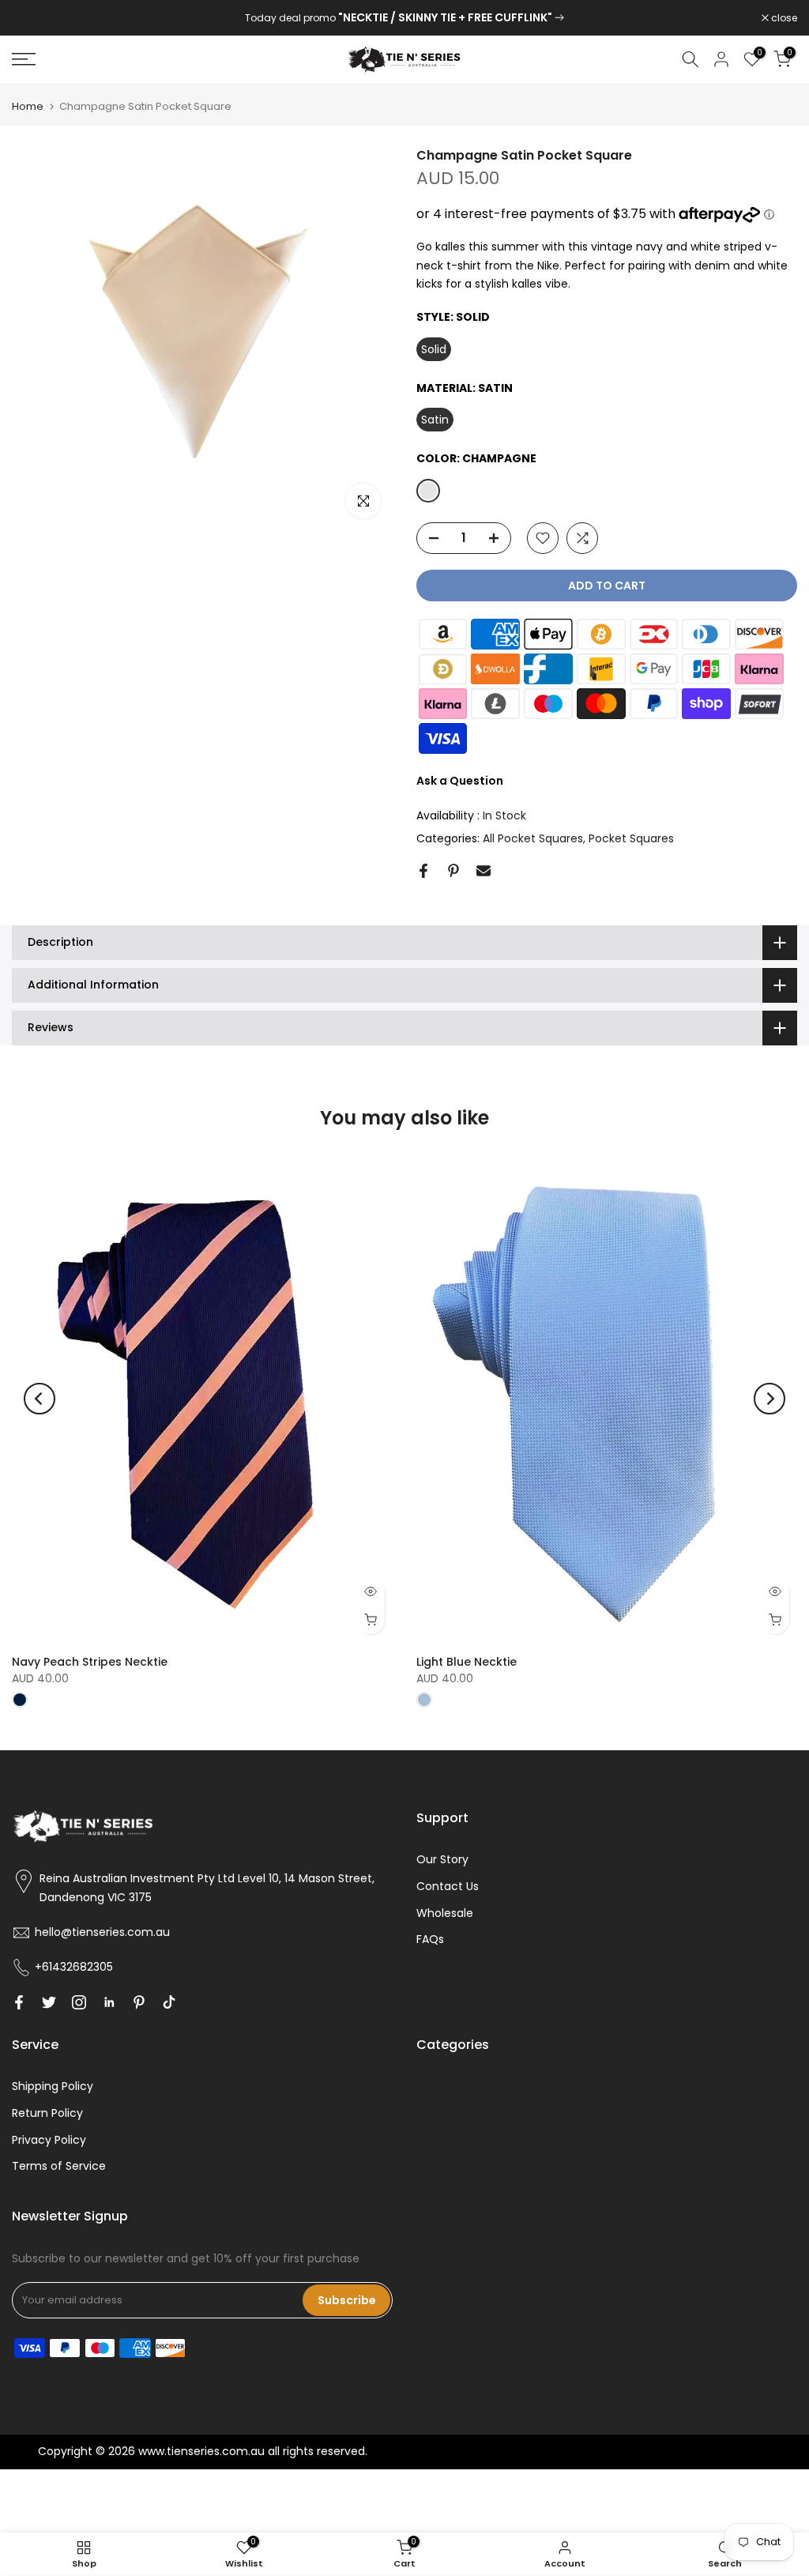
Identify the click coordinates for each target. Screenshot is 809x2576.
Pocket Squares (631, 838)
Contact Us (448, 1886)
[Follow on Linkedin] (109, 2002)
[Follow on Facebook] (19, 2002)
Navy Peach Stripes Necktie (90, 1662)
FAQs (430, 1939)
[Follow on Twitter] (49, 2002)
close (33, 18)
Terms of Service (59, 2166)
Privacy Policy (49, 2140)
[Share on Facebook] (423, 871)
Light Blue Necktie (467, 1662)
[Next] (769, 1399)
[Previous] (40, 1399)
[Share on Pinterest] (453, 871)
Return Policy (47, 2113)
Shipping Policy (53, 2086)
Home (28, 106)
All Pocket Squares (533, 838)
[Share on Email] (484, 871)
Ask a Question (460, 781)
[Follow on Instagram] (79, 2002)
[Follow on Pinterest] (139, 2002)
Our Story (442, 1859)
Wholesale (445, 1913)
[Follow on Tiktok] (169, 2002)
